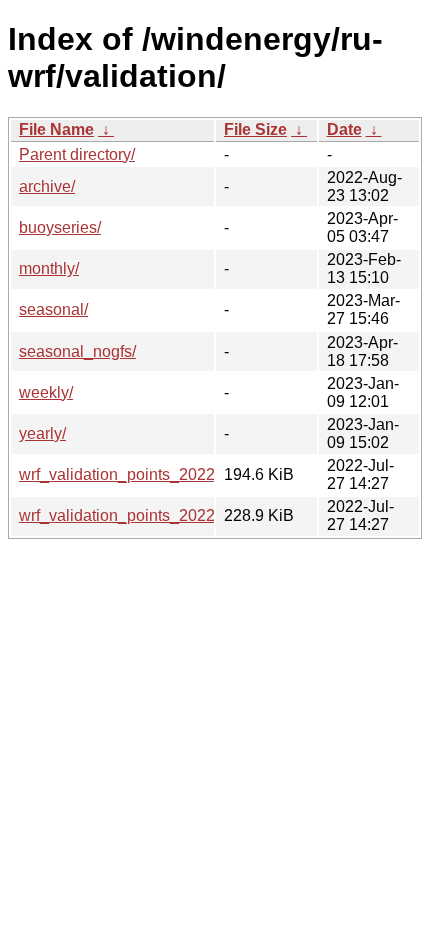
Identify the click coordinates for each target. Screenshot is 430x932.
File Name (56, 129)
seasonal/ (53, 309)
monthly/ (49, 268)
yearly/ (42, 433)
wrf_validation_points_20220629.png (150, 474)
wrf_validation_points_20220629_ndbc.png (172, 515)
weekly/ (46, 392)
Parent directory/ (77, 154)
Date (344, 129)
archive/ (47, 186)
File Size (255, 129)
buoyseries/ (60, 227)
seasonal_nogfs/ (77, 351)
